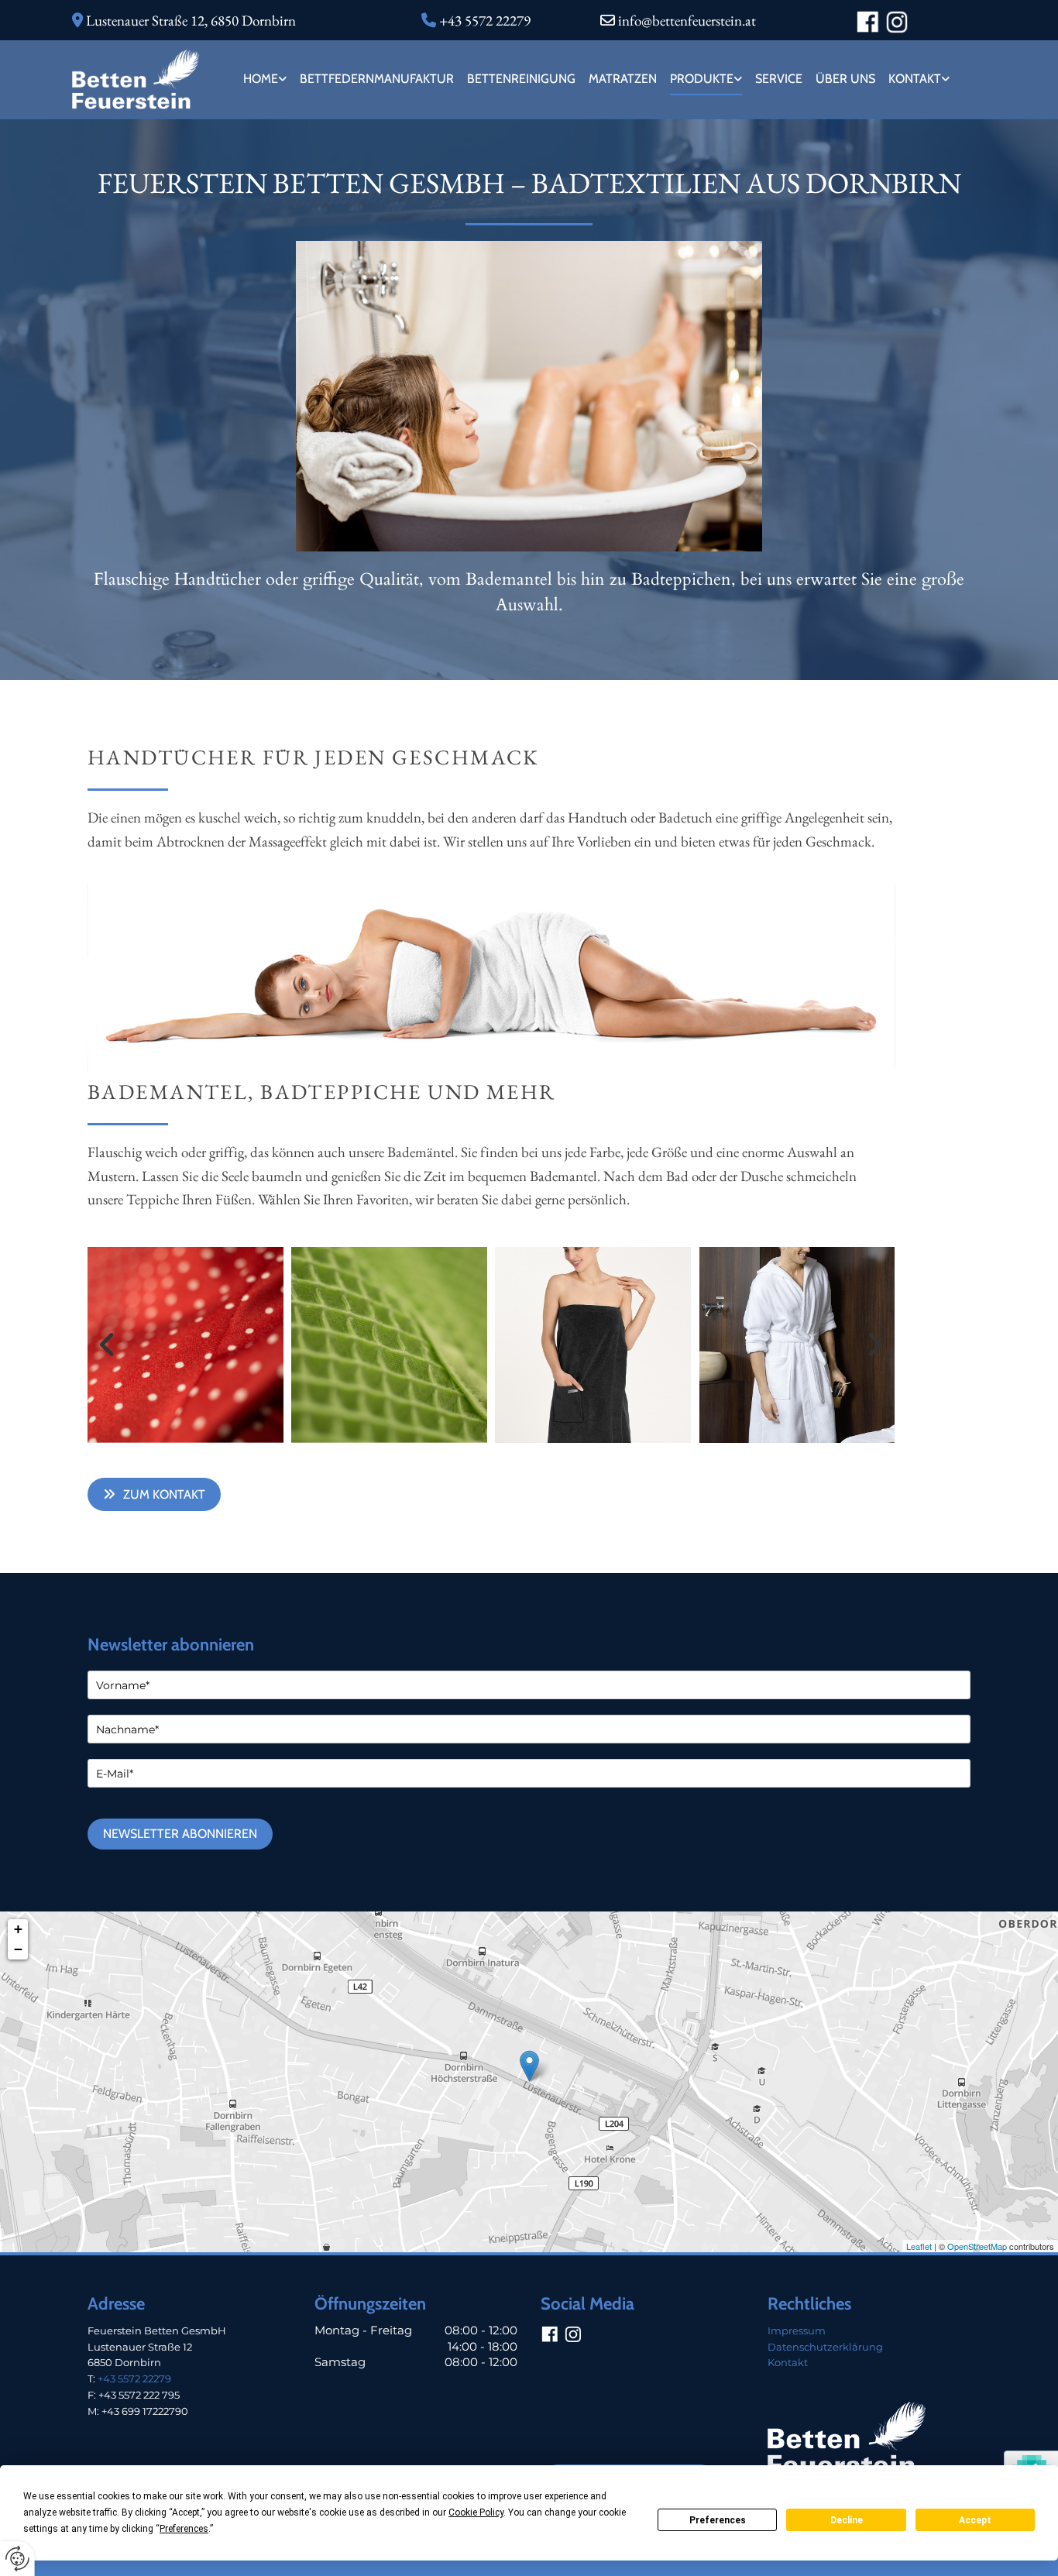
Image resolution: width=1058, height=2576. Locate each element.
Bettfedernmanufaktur (377, 79)
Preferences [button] (184, 2529)
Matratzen (623, 79)
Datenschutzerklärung (825, 2347)
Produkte (702, 79)
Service (779, 79)
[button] (154, 1494)
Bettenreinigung (521, 79)
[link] (264, 79)
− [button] (18, 1949)
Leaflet (919, 2246)
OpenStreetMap (977, 2246)
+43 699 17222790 (145, 2411)
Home (261, 79)
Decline (847, 2520)
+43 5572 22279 (134, 2379)
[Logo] (136, 79)
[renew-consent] (17, 2559)
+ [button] (18, 1929)
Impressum (797, 2330)
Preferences (718, 2520)
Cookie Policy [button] (476, 2512)
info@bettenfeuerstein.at (687, 21)
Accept (975, 2520)
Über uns (845, 79)
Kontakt (915, 79)
